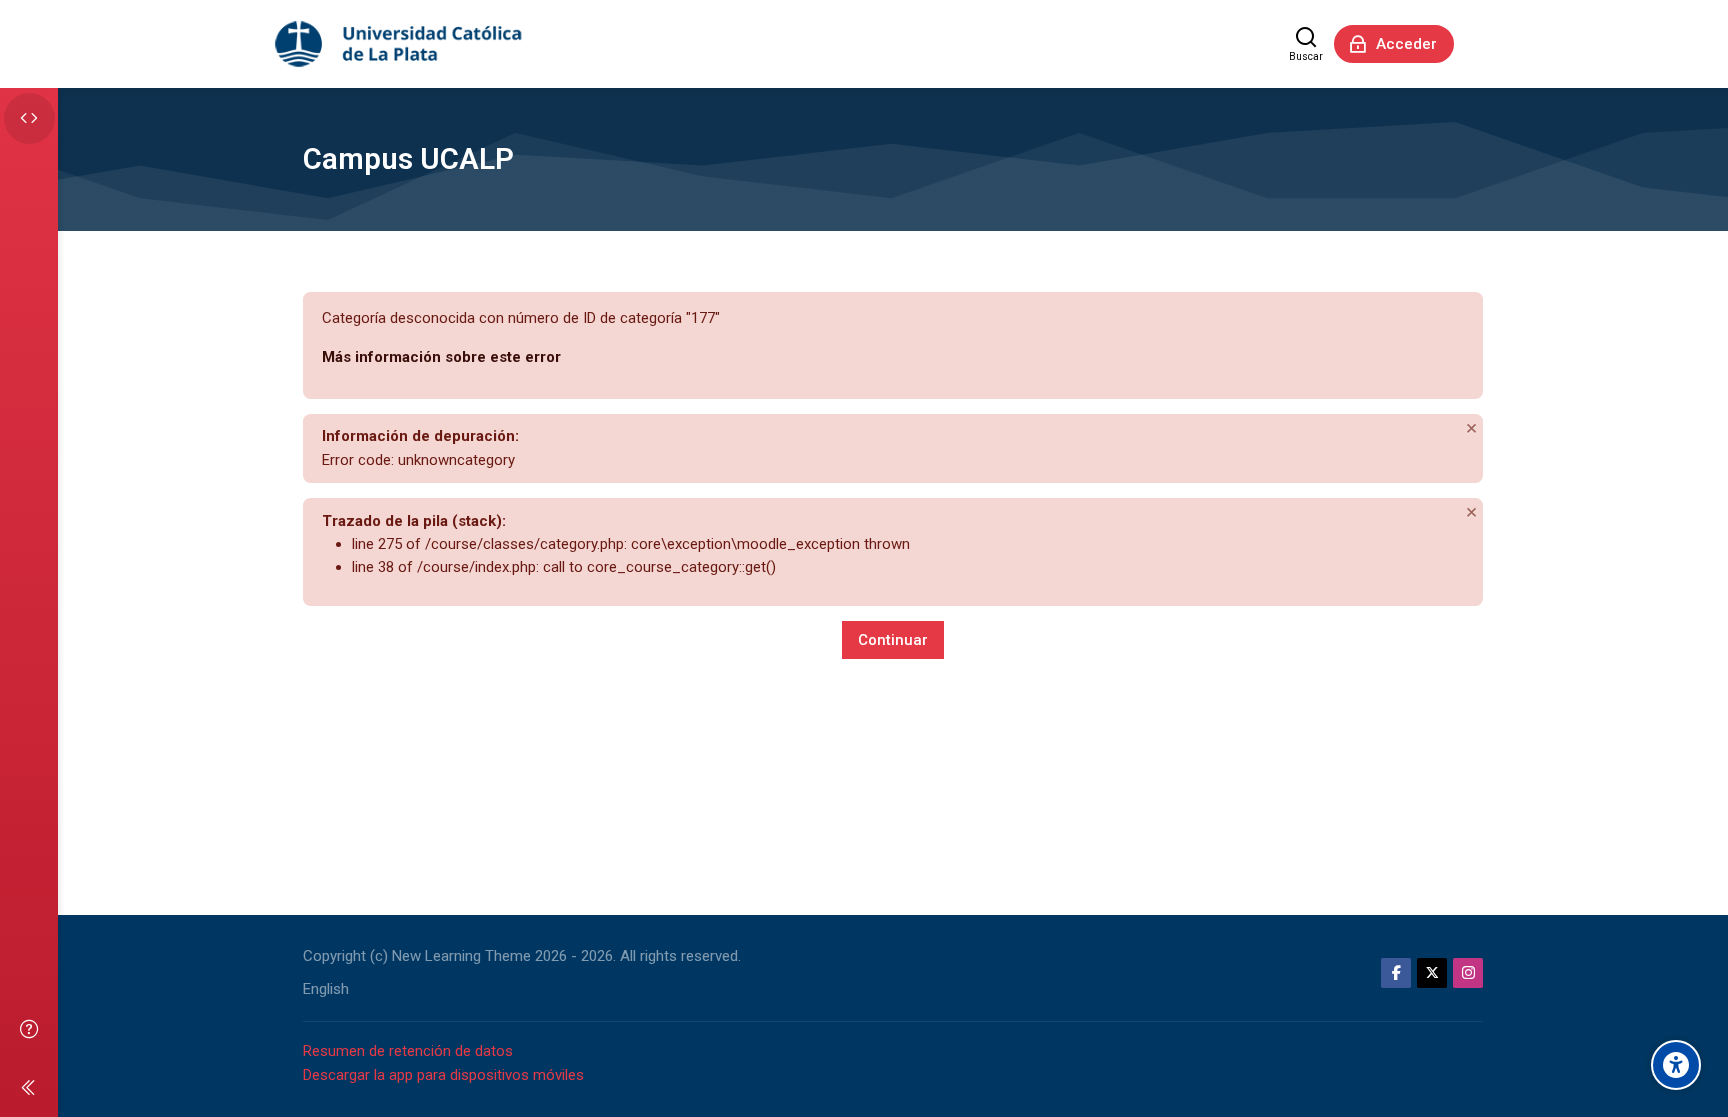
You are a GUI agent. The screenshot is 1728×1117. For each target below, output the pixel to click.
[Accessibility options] (1676, 1065)
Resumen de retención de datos (408, 1051)
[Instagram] (1468, 973)
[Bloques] (29, 118)
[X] (1432, 973)
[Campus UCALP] (400, 44)
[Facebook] (1396, 973)
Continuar (893, 640)
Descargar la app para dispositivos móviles (443, 1075)
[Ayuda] (29, 1028)
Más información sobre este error (441, 357)
